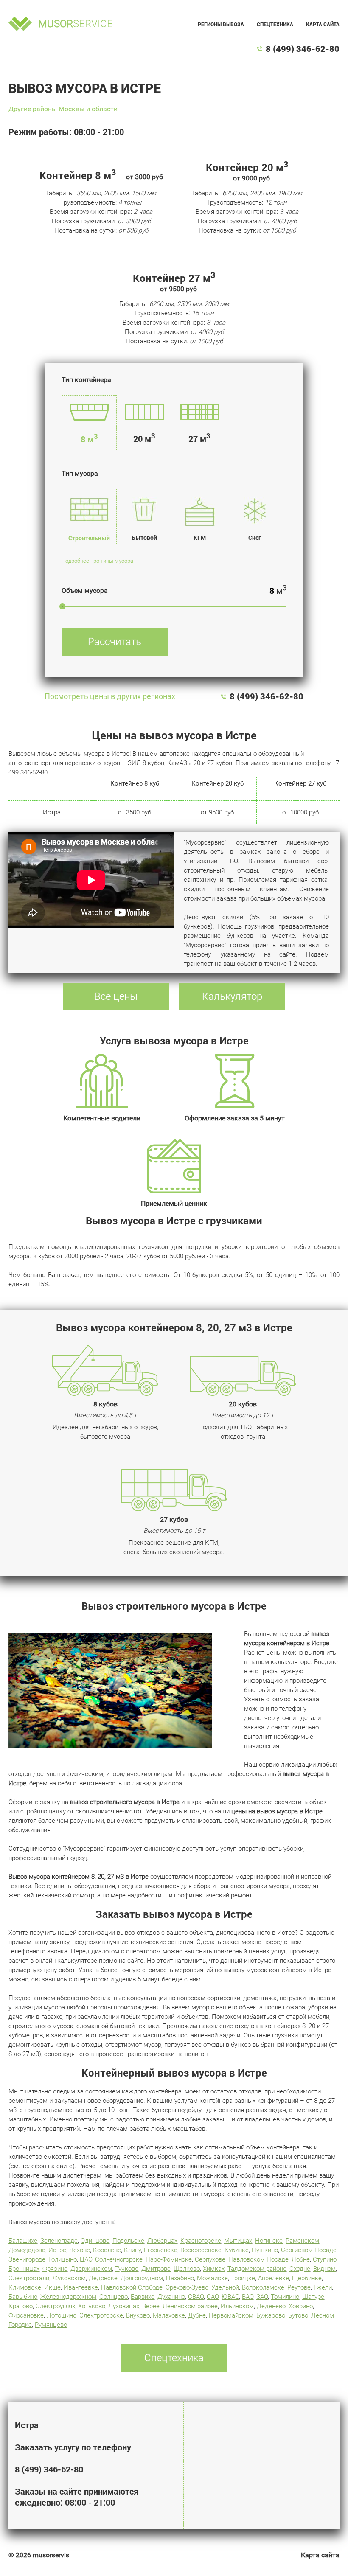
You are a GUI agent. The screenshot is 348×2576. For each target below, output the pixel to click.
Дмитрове (156, 2269)
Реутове (299, 2287)
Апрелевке (274, 2278)
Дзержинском (91, 2269)
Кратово (21, 2306)
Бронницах (24, 2269)
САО (213, 2297)
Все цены (116, 996)
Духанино (171, 2297)
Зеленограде (59, 2241)
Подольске (128, 2241)
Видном (324, 2269)
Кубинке (237, 2250)
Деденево (271, 2306)
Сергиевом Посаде (309, 2250)
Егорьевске (161, 2250)
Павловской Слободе (132, 2287)
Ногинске (269, 2241)
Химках (214, 2269)
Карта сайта (323, 24)
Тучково (127, 2269)
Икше (52, 2287)
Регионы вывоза (221, 24)
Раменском (302, 2241)
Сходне (300, 2269)
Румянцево (51, 2325)
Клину (132, 2250)
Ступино (325, 2259)
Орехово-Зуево (187, 2287)
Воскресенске (201, 2250)
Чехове (80, 2250)
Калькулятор (232, 996)
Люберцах (162, 2241)
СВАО (196, 2297)
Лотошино (62, 2315)
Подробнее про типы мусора (97, 561)
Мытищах (238, 2241)
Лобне (301, 2259)
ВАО (248, 2297)
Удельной (225, 2287)
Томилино (285, 2297)
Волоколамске (263, 2287)
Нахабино (180, 2278)
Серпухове (210, 2259)
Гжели (323, 2287)
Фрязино (55, 2269)
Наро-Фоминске (169, 2259)
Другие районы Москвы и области (63, 109)
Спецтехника (275, 24)
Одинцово (95, 2241)
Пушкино (265, 2250)
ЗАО (262, 2297)
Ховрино (301, 2306)
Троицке (243, 2278)
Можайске (212, 2278)
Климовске (25, 2287)
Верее (151, 2306)
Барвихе (143, 2297)
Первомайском (231, 2315)
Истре (57, 2250)
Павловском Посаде (258, 2259)
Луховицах (124, 2306)
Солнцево (114, 2297)
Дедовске (103, 2278)
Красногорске (201, 2241)
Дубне (197, 2315)
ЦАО (86, 2259)
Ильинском (237, 2306)
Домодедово (27, 2250)
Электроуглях (55, 2306)
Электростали (29, 2278)
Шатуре (313, 2297)
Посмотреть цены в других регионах (110, 696)
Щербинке (307, 2278)
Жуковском (69, 2278)
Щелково (187, 2269)
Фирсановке (26, 2315)
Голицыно (63, 2259)
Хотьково (92, 2306)
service (76, 24)
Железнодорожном (68, 2297)
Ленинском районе (190, 2306)
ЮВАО (230, 2297)
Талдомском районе (257, 2269)
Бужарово (271, 2315)
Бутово (298, 2315)
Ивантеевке (81, 2287)
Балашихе (23, 2241)
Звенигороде (27, 2259)
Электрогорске (101, 2315)
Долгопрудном (142, 2278)
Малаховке (169, 2315)
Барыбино (23, 2297)
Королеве (107, 2250)
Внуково (138, 2315)
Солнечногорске (119, 2259)
